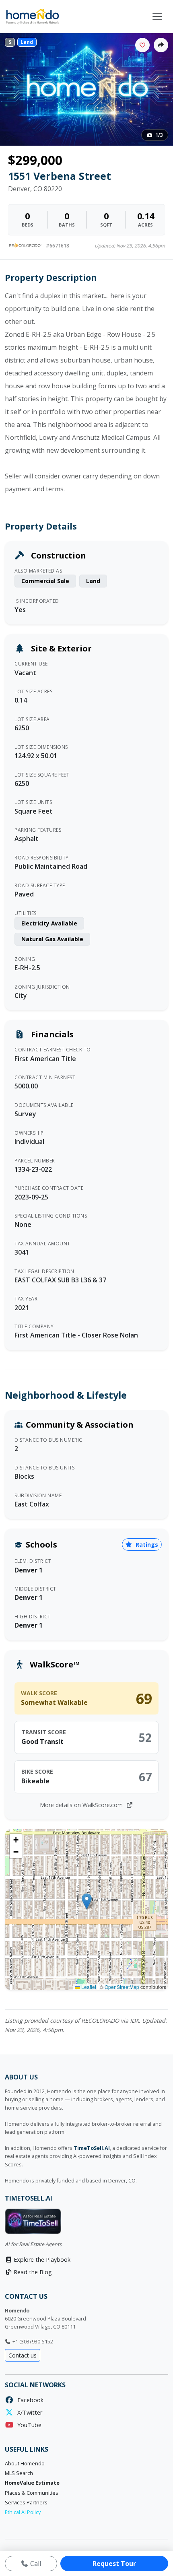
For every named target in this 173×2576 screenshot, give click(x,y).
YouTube (28, 2425)
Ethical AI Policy (23, 2512)
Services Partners (26, 2503)
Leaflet (88, 1987)
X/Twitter (28, 2412)
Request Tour (114, 2564)
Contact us (23, 2355)
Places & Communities (32, 2493)
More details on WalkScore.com (82, 1805)
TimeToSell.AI (92, 2148)
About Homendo (25, 2464)
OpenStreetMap (122, 1987)
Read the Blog (32, 2272)
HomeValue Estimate (32, 2483)
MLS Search (19, 2473)
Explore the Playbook (41, 2260)
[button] (87, 1901)
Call (35, 2564)
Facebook (29, 2400)
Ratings (146, 1545)
